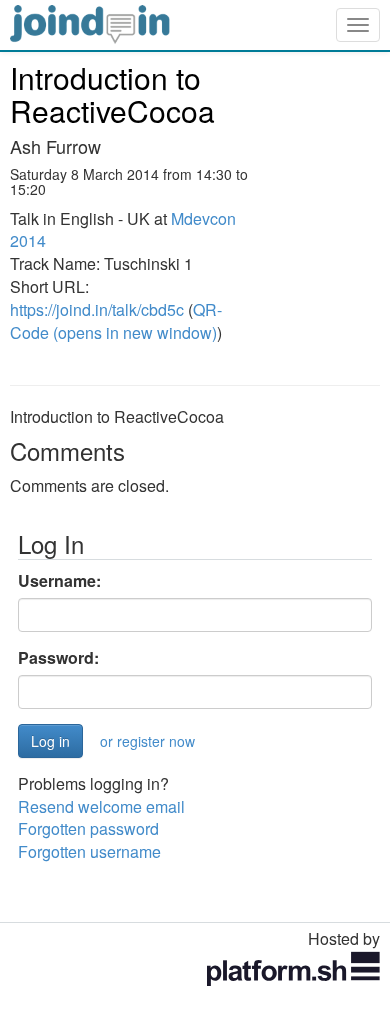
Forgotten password (88, 828)
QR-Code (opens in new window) (116, 321)
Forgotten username (89, 851)
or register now (147, 741)
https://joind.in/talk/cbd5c (97, 309)
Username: (59, 581)
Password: (58, 658)
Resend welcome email (101, 806)
